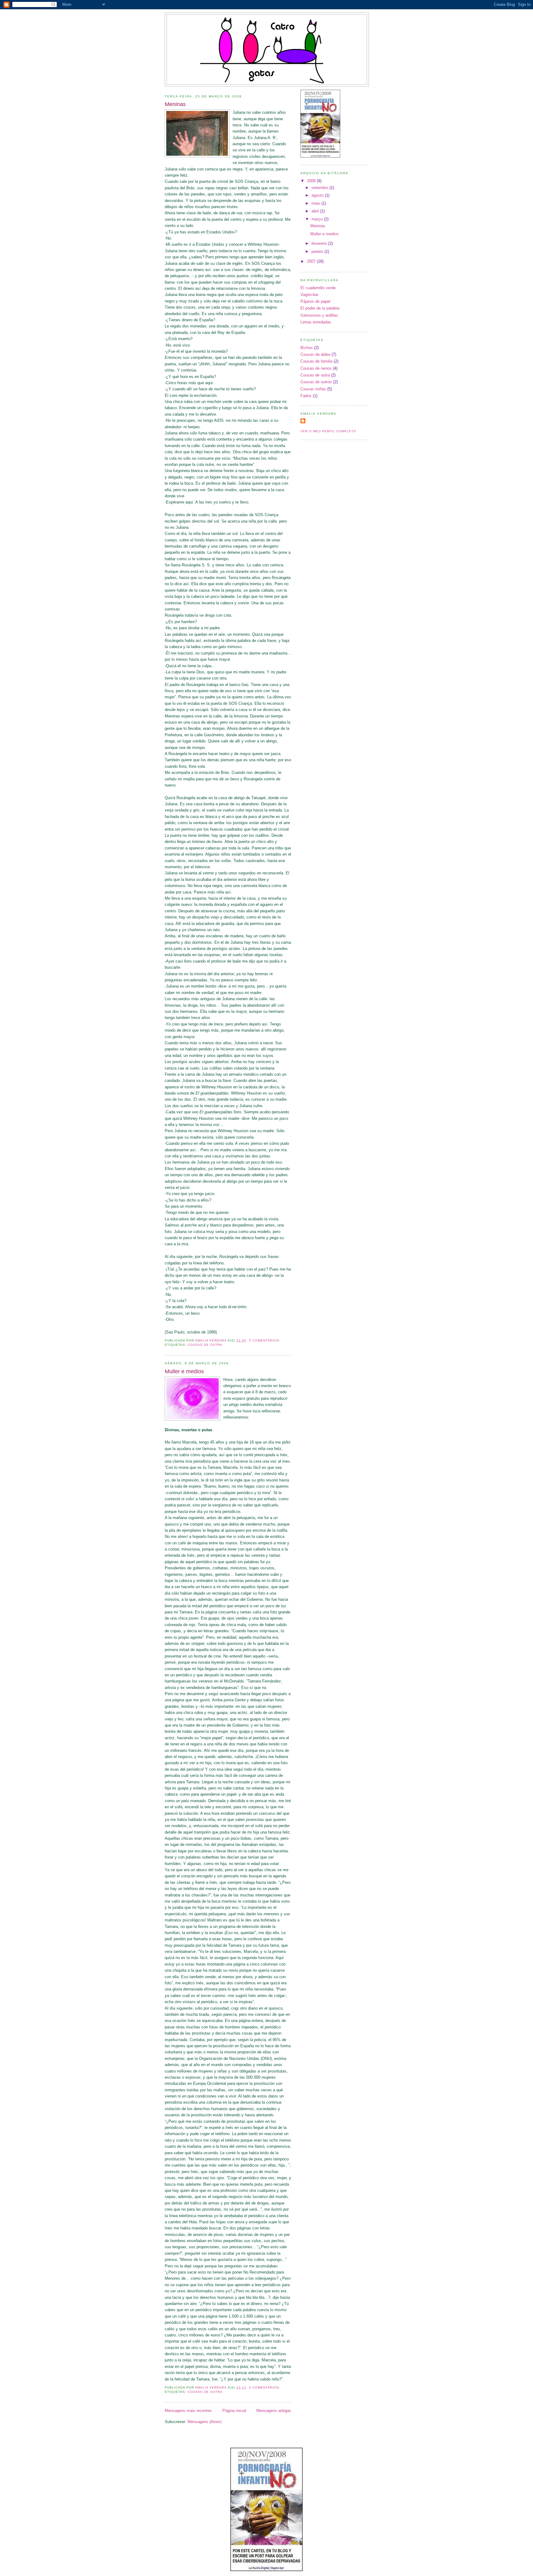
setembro (320, 188)
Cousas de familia (316, 361)
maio (316, 203)
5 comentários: (265, 1340)
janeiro (318, 251)
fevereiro (320, 243)
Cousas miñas (313, 389)
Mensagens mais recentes (188, 2411)
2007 (312, 261)
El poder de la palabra (320, 308)
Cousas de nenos (316, 368)
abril (316, 211)
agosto (318, 195)
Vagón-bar (309, 295)
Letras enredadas (316, 322)
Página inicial (234, 2411)
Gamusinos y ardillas (319, 315)
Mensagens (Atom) (205, 2422)
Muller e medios (184, 1371)
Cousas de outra (205, 1345)
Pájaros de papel (315, 301)
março (318, 219)
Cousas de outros (316, 382)
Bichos (307, 348)
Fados (306, 396)
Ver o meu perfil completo (328, 431)
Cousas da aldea (315, 354)
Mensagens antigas (274, 2411)
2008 (312, 181)
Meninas (175, 104)
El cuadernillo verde (318, 288)
